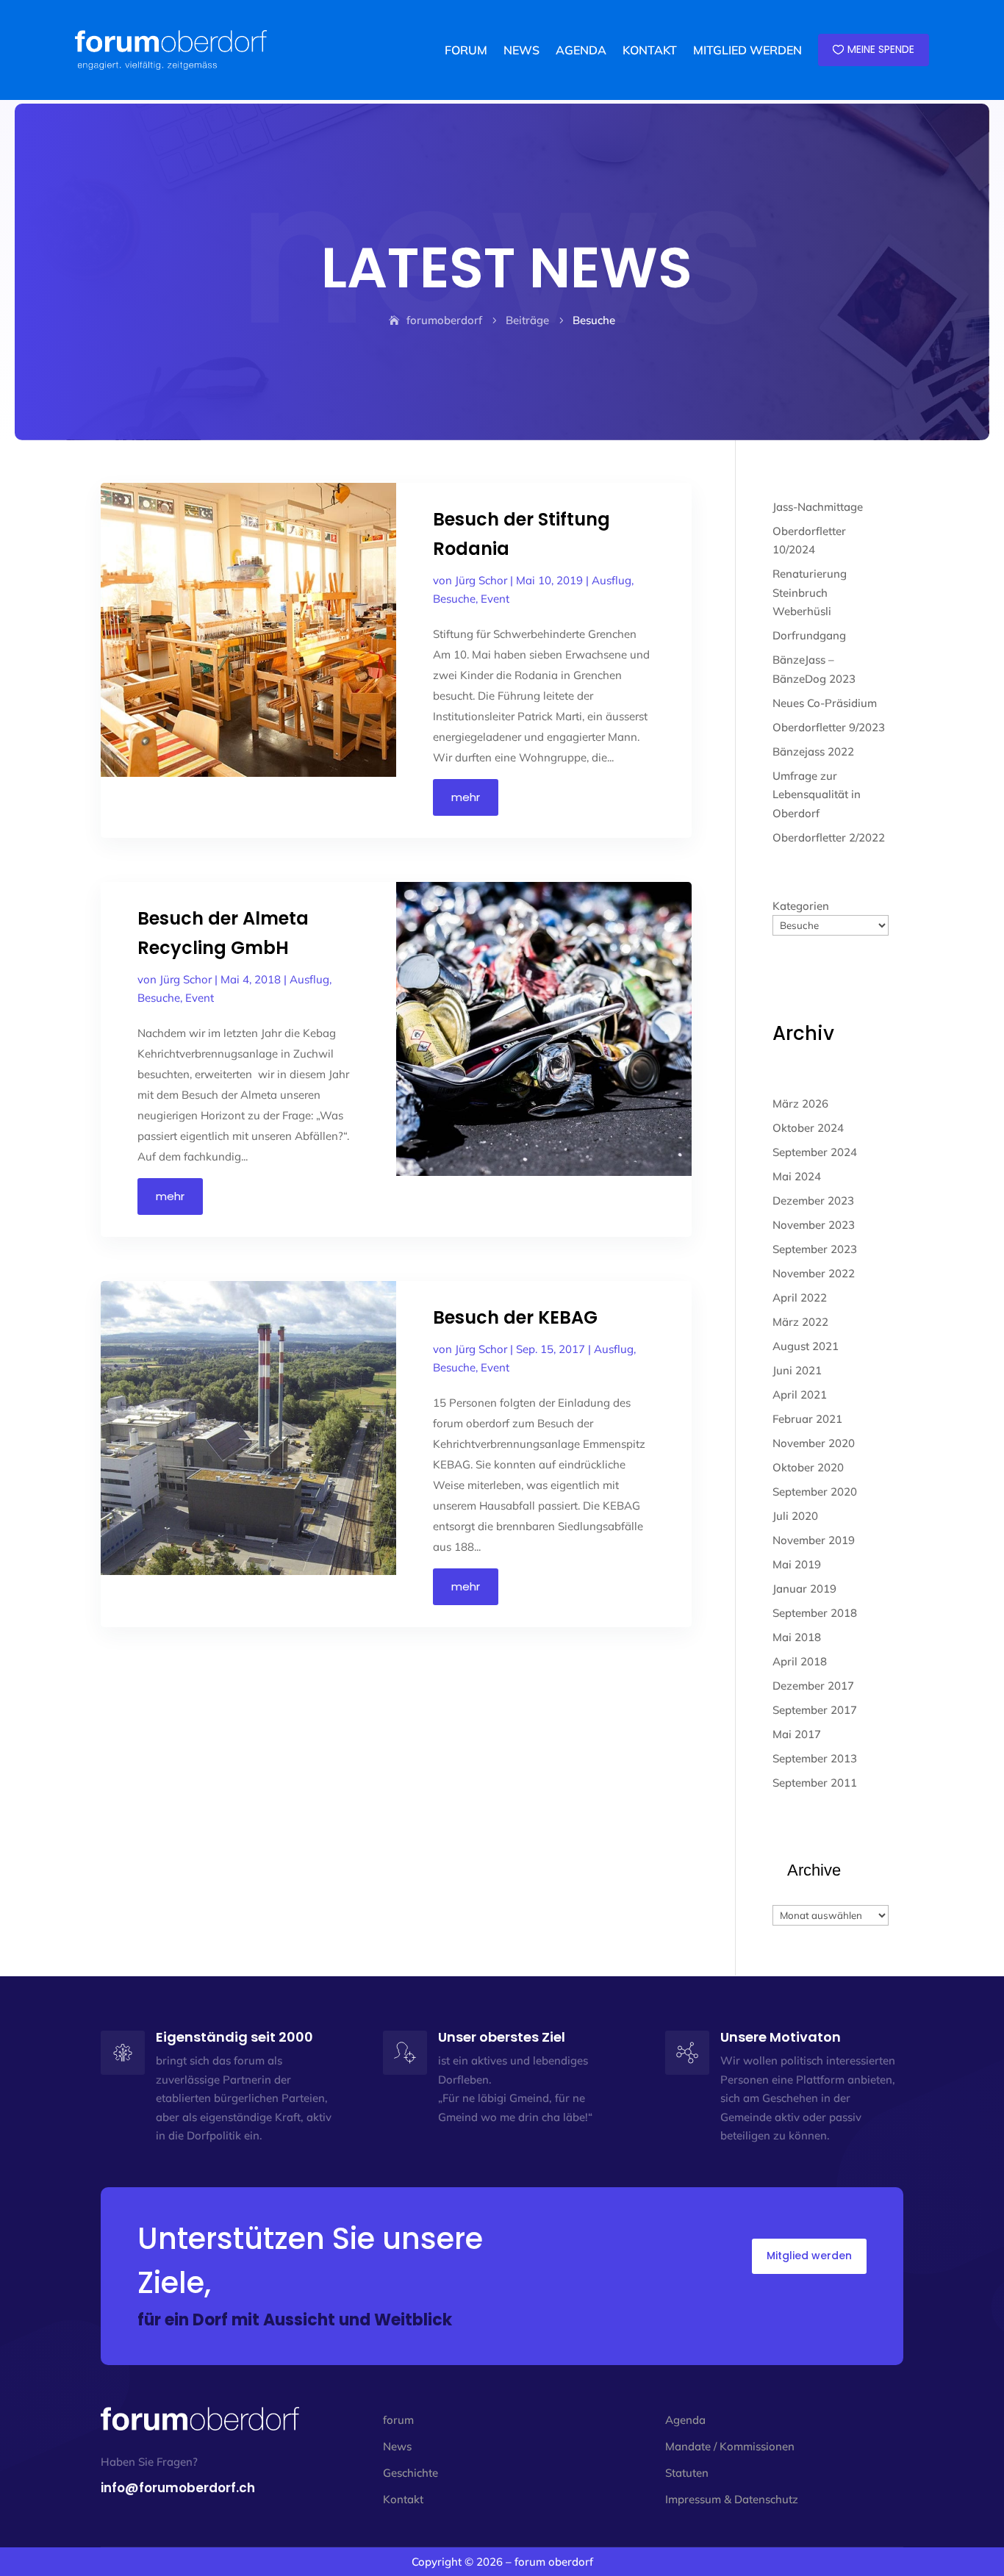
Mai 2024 (797, 1176)
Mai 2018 (797, 1637)
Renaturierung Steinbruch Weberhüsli (810, 592)
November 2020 (814, 1443)
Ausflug (612, 580)
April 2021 (800, 1395)
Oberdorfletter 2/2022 (829, 837)
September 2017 (815, 1710)
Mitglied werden (809, 2256)
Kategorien (801, 906)
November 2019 (814, 1540)
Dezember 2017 (813, 1686)
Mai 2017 (797, 1734)
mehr (466, 797)
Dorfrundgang (809, 635)
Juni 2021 (797, 1370)
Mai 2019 (797, 1564)
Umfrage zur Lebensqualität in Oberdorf (817, 794)
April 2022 (800, 1298)
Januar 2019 (804, 1589)
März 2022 (800, 1322)
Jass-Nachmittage (818, 507)
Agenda (685, 2420)
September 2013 (815, 1758)
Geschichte (410, 2473)
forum (398, 2420)
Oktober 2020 (808, 1467)
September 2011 (815, 1783)
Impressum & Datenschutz (732, 2499)
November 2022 (814, 1273)
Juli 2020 (795, 1516)
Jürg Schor (481, 580)
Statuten (687, 2473)
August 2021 (806, 1346)
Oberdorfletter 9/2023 (829, 727)
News (397, 2446)
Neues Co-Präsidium (825, 703)
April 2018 (800, 1661)
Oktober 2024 (808, 1128)
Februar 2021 (807, 1419)
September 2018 (815, 1613)
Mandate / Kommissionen (730, 2446)
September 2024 (815, 1152)
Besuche (454, 599)
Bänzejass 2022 (813, 751)
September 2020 (815, 1492)
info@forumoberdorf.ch (178, 2488)
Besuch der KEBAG (515, 1317)
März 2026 (800, 1104)
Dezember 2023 (813, 1201)
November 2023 (814, 1225)
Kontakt (403, 2499)
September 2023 (815, 1249)
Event (495, 599)
